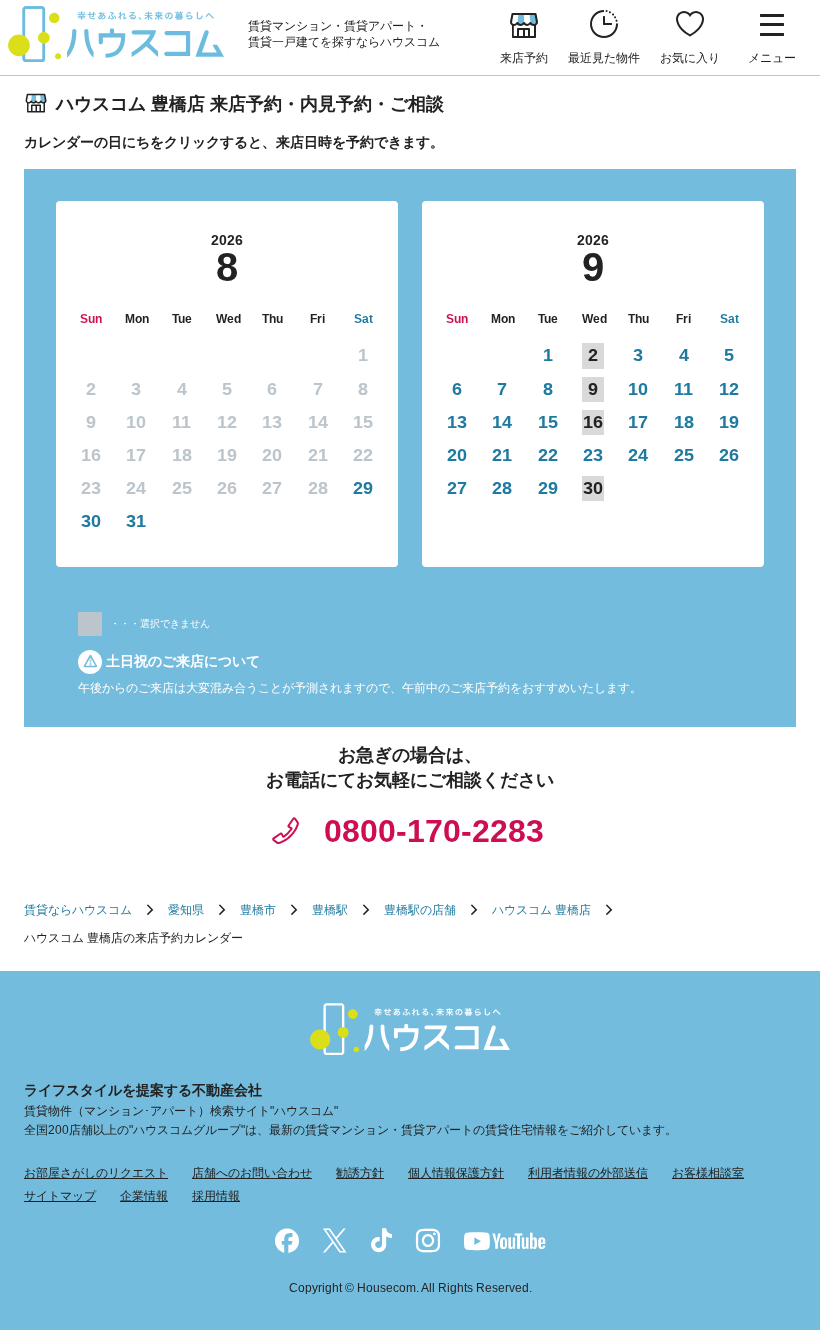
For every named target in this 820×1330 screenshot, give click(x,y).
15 (548, 422)
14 (502, 422)
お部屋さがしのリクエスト (96, 1173)
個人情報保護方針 (456, 1173)
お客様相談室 (708, 1173)
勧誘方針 (360, 1173)
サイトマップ (60, 1196)
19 (729, 422)
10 (638, 389)
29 (363, 488)
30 (91, 521)
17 (638, 422)
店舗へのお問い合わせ (252, 1173)
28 (502, 488)
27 (457, 488)
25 (684, 455)
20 (457, 455)
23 (593, 455)
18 (684, 422)
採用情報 (216, 1196)
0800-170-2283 (434, 831)
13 (457, 422)
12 (729, 389)
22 (548, 455)
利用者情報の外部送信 (588, 1173)
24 (638, 455)
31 (136, 521)
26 (729, 455)
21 (502, 455)
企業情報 (144, 1196)
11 (683, 389)
